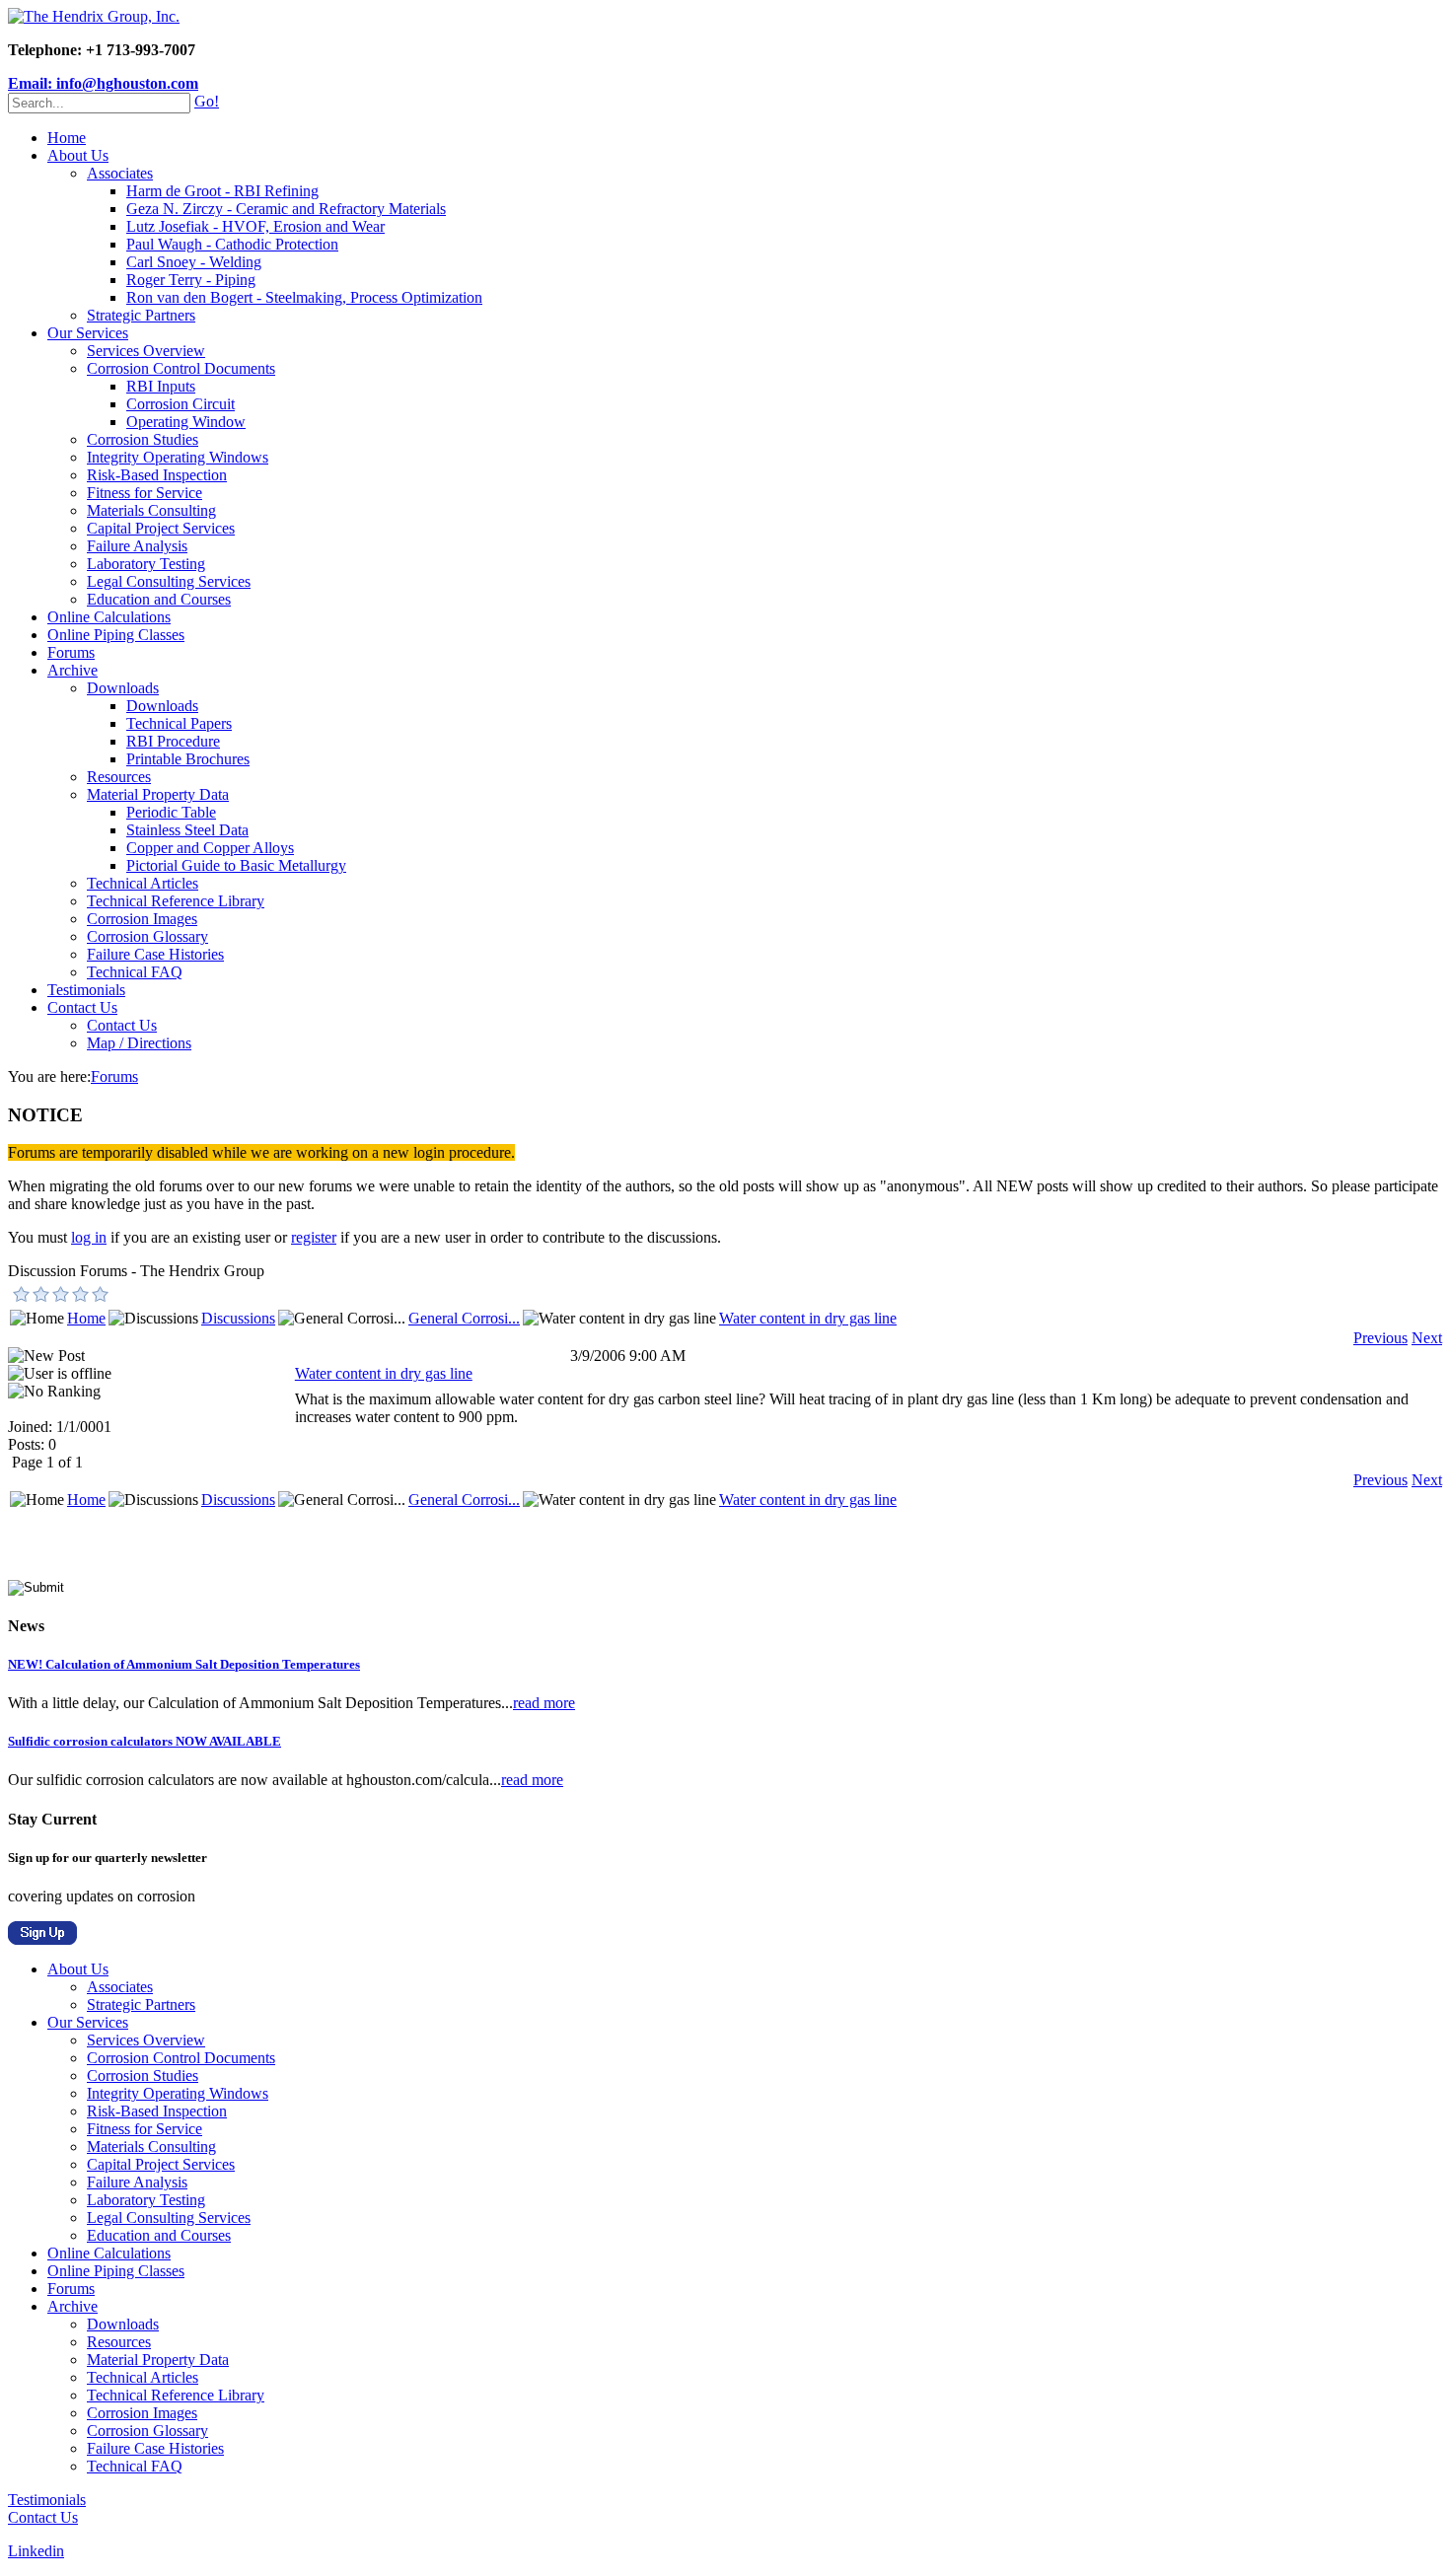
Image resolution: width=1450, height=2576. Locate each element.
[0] (22, 1294)
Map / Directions (139, 1043)
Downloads (123, 688)
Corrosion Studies (143, 439)
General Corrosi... (464, 1318)
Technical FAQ (135, 972)
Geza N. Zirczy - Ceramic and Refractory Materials (286, 209)
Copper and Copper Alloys (210, 848)
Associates (120, 173)
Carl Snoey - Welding (194, 262)
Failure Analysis (137, 546)
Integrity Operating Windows (178, 457)
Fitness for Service (145, 493)
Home (67, 138)
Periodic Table (171, 812)
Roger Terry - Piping (191, 280)
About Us (78, 155)
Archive (72, 670)
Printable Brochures (188, 759)
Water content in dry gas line (808, 1318)
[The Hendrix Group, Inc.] (94, 16)
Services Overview (146, 351)
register (314, 1237)
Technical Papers (179, 723)
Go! (207, 101)
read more (544, 1703)
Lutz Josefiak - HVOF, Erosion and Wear (255, 226)
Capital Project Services (161, 528)
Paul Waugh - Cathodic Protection (232, 244)
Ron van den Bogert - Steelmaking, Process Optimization (304, 297)
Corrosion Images (142, 919)
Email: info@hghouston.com (103, 83)
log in (89, 1237)
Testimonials (86, 990)
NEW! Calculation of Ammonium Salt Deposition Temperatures (184, 1664)
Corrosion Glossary (147, 936)
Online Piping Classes (116, 635)
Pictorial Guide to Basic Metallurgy (236, 865)
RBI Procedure (173, 741)
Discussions (238, 1318)
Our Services (88, 333)
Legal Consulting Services (169, 581)
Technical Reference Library (176, 901)
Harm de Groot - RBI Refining (222, 191)
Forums (71, 652)
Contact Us (82, 1007)
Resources (119, 777)
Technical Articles (143, 883)
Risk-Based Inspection (157, 475)
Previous (1380, 1338)
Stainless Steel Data (187, 830)
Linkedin (36, 2551)
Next (1427, 1338)
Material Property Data (158, 794)
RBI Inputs (161, 386)
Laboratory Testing (146, 564)
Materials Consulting (151, 510)
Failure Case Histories (155, 954)
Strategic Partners (141, 315)
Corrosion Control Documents (181, 368)
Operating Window (186, 422)
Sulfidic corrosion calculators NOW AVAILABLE (145, 1741)
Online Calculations (109, 617)
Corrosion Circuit (181, 404)
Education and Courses (159, 599)
